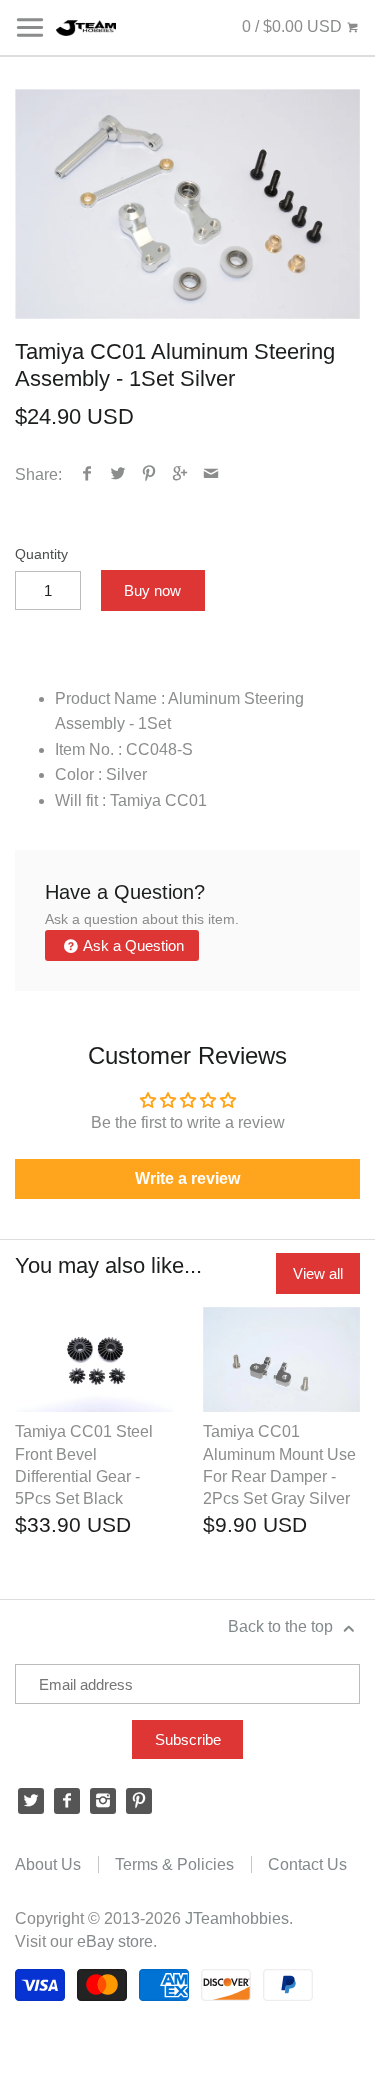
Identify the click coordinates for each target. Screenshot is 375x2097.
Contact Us (307, 1864)
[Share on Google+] (180, 474)
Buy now (152, 590)
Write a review (187, 1178)
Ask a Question (132, 945)
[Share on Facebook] (87, 474)
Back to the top (282, 1626)
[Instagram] (103, 1801)
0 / (292, 26)
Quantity (41, 554)
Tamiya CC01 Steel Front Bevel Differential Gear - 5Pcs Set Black (84, 1465)
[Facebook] (67, 1801)
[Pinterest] (139, 1801)
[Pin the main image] (149, 474)
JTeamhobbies (237, 1918)
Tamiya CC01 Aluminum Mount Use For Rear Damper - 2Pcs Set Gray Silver (279, 1465)
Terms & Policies (174, 1864)
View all (318, 1273)
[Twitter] (31, 1801)
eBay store (115, 1941)
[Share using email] (211, 474)
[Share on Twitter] (118, 474)
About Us (48, 1864)
